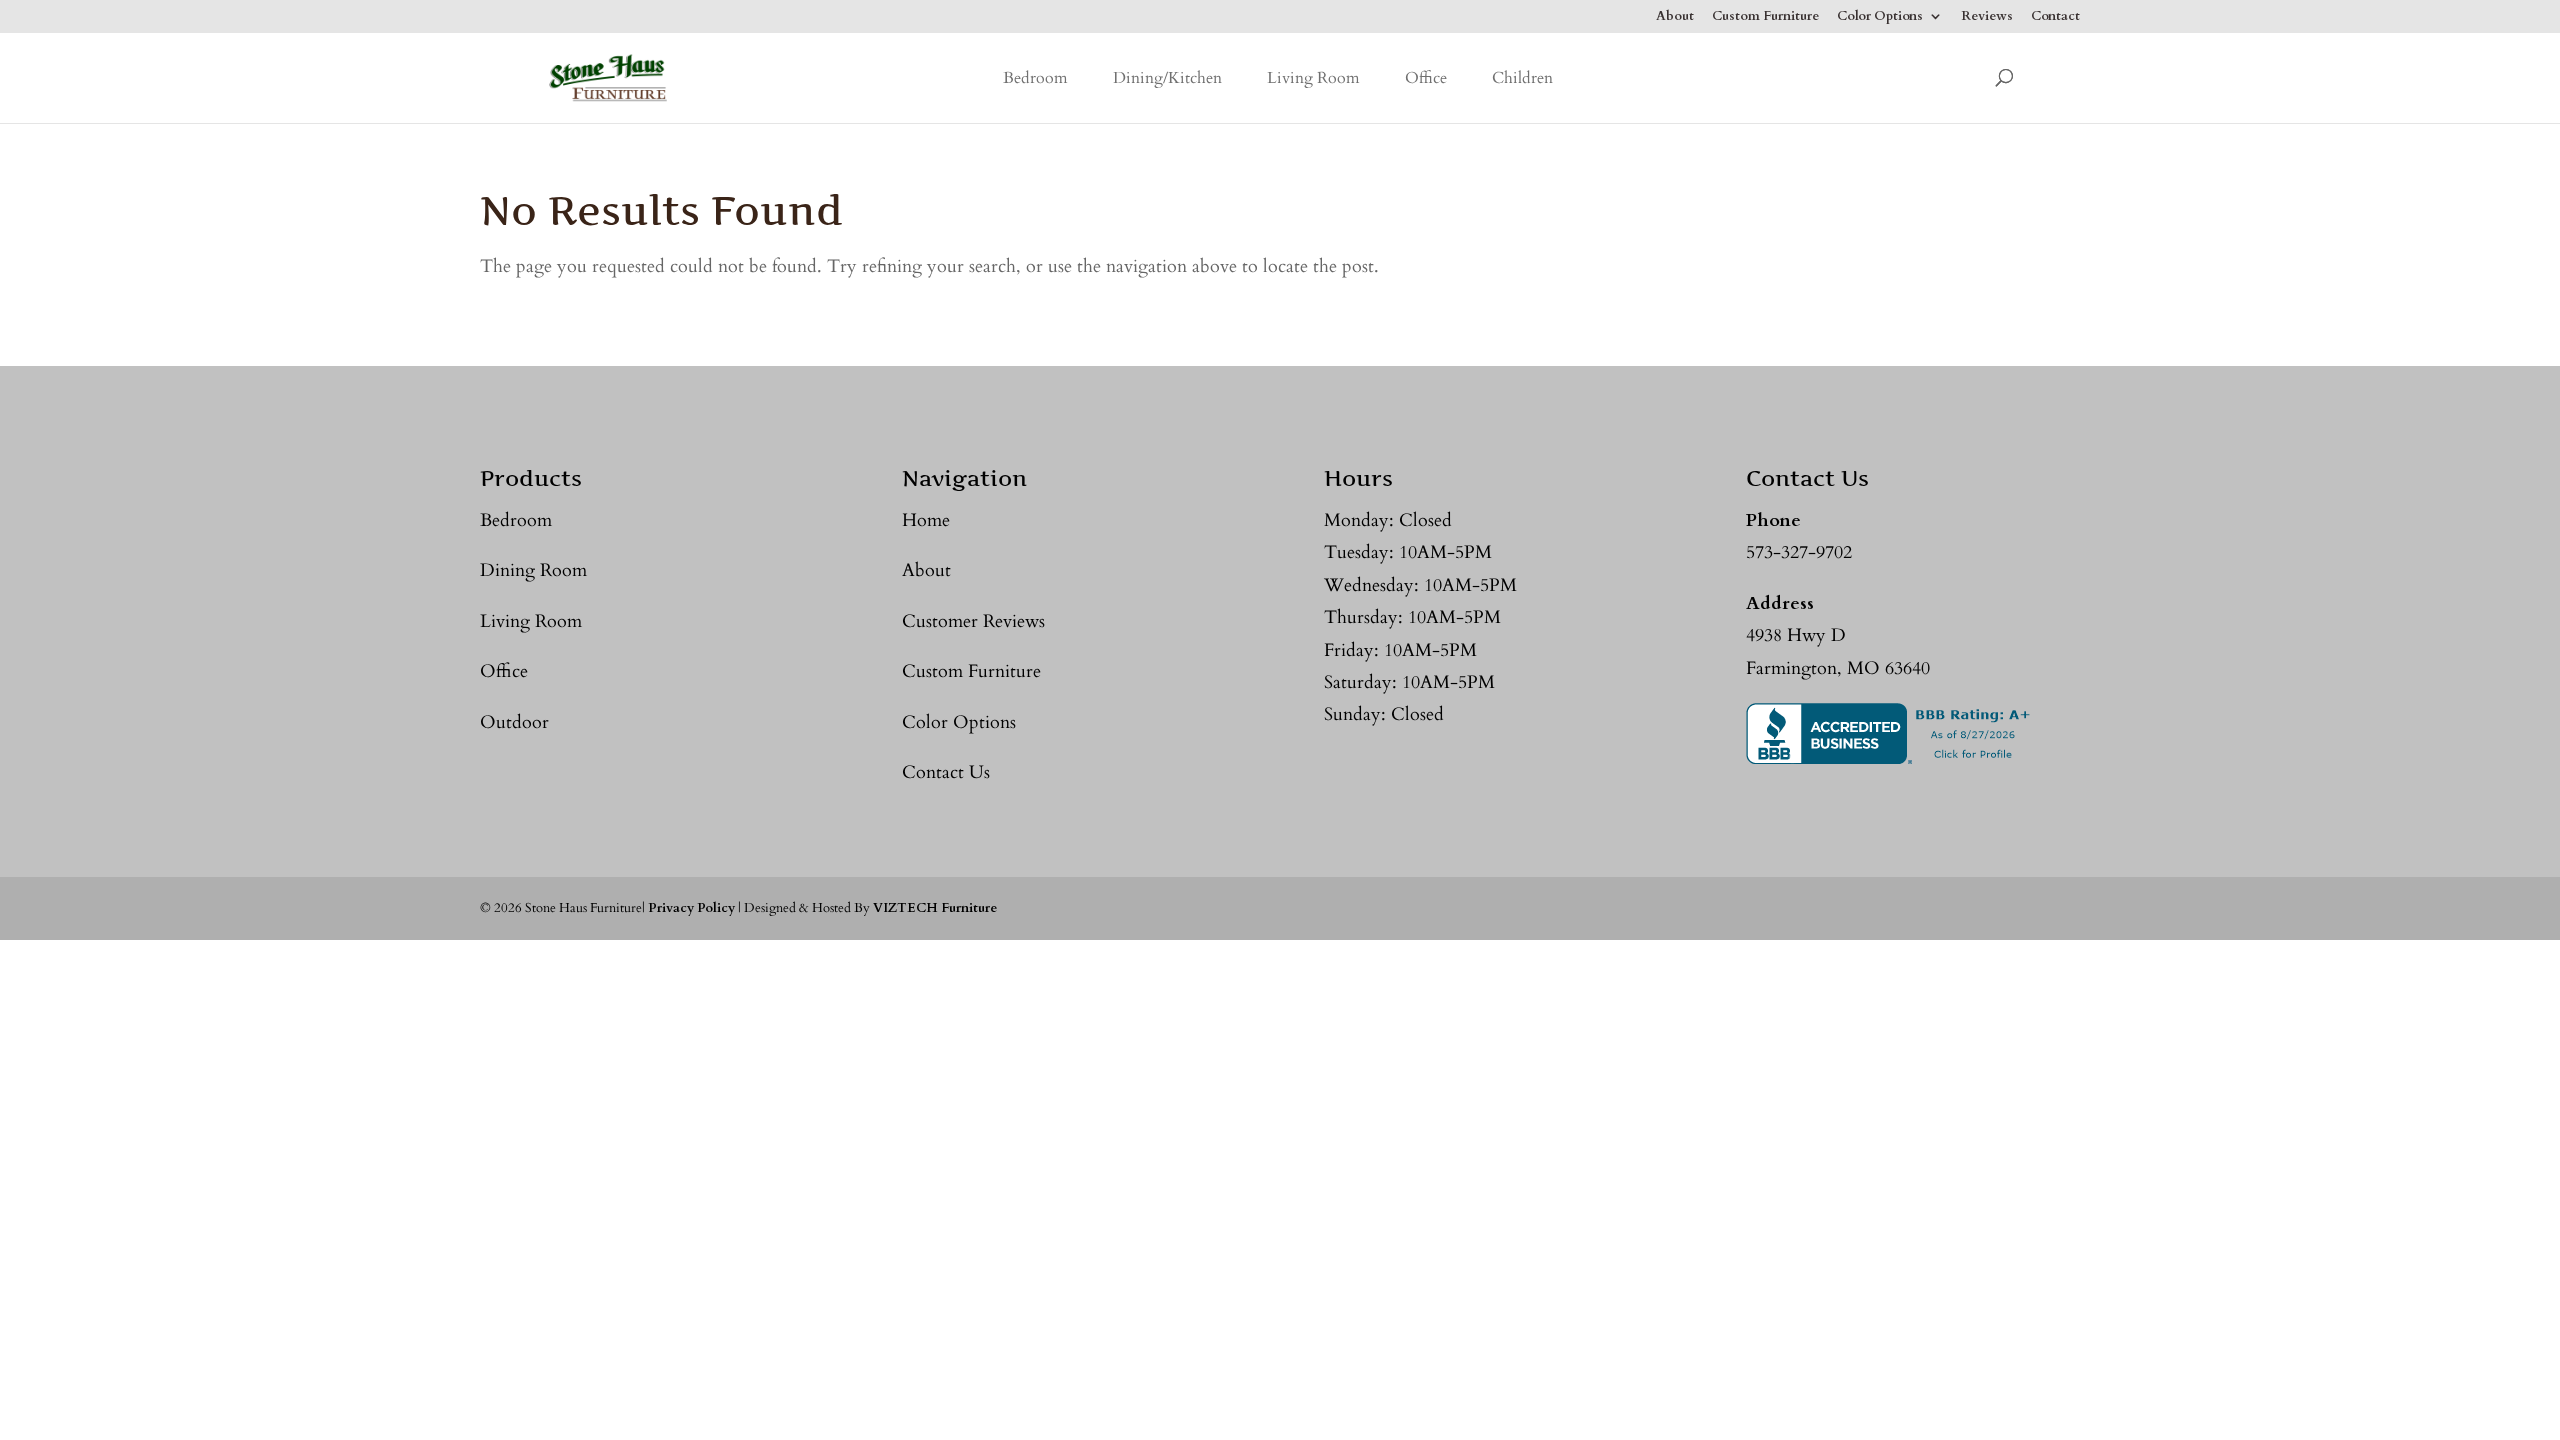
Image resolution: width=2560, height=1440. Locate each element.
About (1675, 17)
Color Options (1880, 17)
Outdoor (514, 722)
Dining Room (533, 570)
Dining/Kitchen (1167, 78)
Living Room (1313, 78)
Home (926, 520)
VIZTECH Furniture (935, 908)
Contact (2055, 17)
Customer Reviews (973, 621)
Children (1522, 78)
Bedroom (1035, 78)
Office (1426, 78)
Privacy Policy (691, 908)
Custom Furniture (1765, 17)
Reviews (1987, 17)
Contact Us (946, 772)
